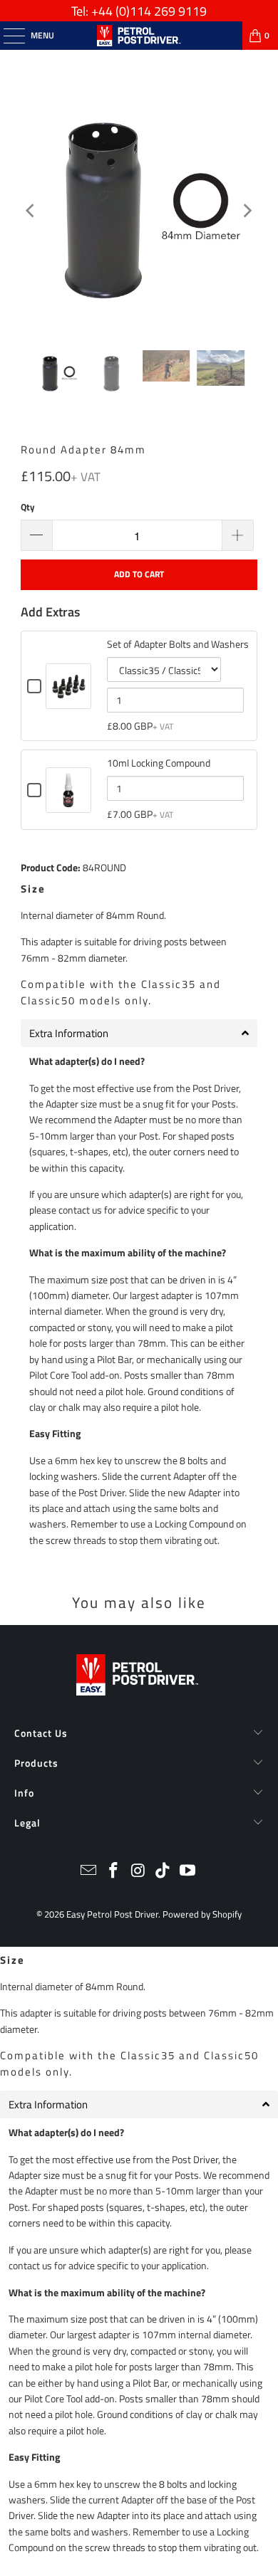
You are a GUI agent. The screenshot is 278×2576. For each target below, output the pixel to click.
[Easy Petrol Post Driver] (139, 36)
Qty (28, 507)
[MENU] (7, 36)
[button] (139, 2104)
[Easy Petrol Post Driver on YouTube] (188, 1872)
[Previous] (31, 211)
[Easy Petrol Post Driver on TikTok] (163, 1872)
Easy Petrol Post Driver (112, 1914)
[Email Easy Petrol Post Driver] (89, 1872)
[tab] (139, 1033)
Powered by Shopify (202, 1914)
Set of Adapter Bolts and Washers (178, 644)
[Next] (247, 211)
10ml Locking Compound (159, 763)
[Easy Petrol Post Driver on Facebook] (113, 1872)
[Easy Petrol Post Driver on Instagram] (138, 1872)
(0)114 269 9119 (161, 11)
